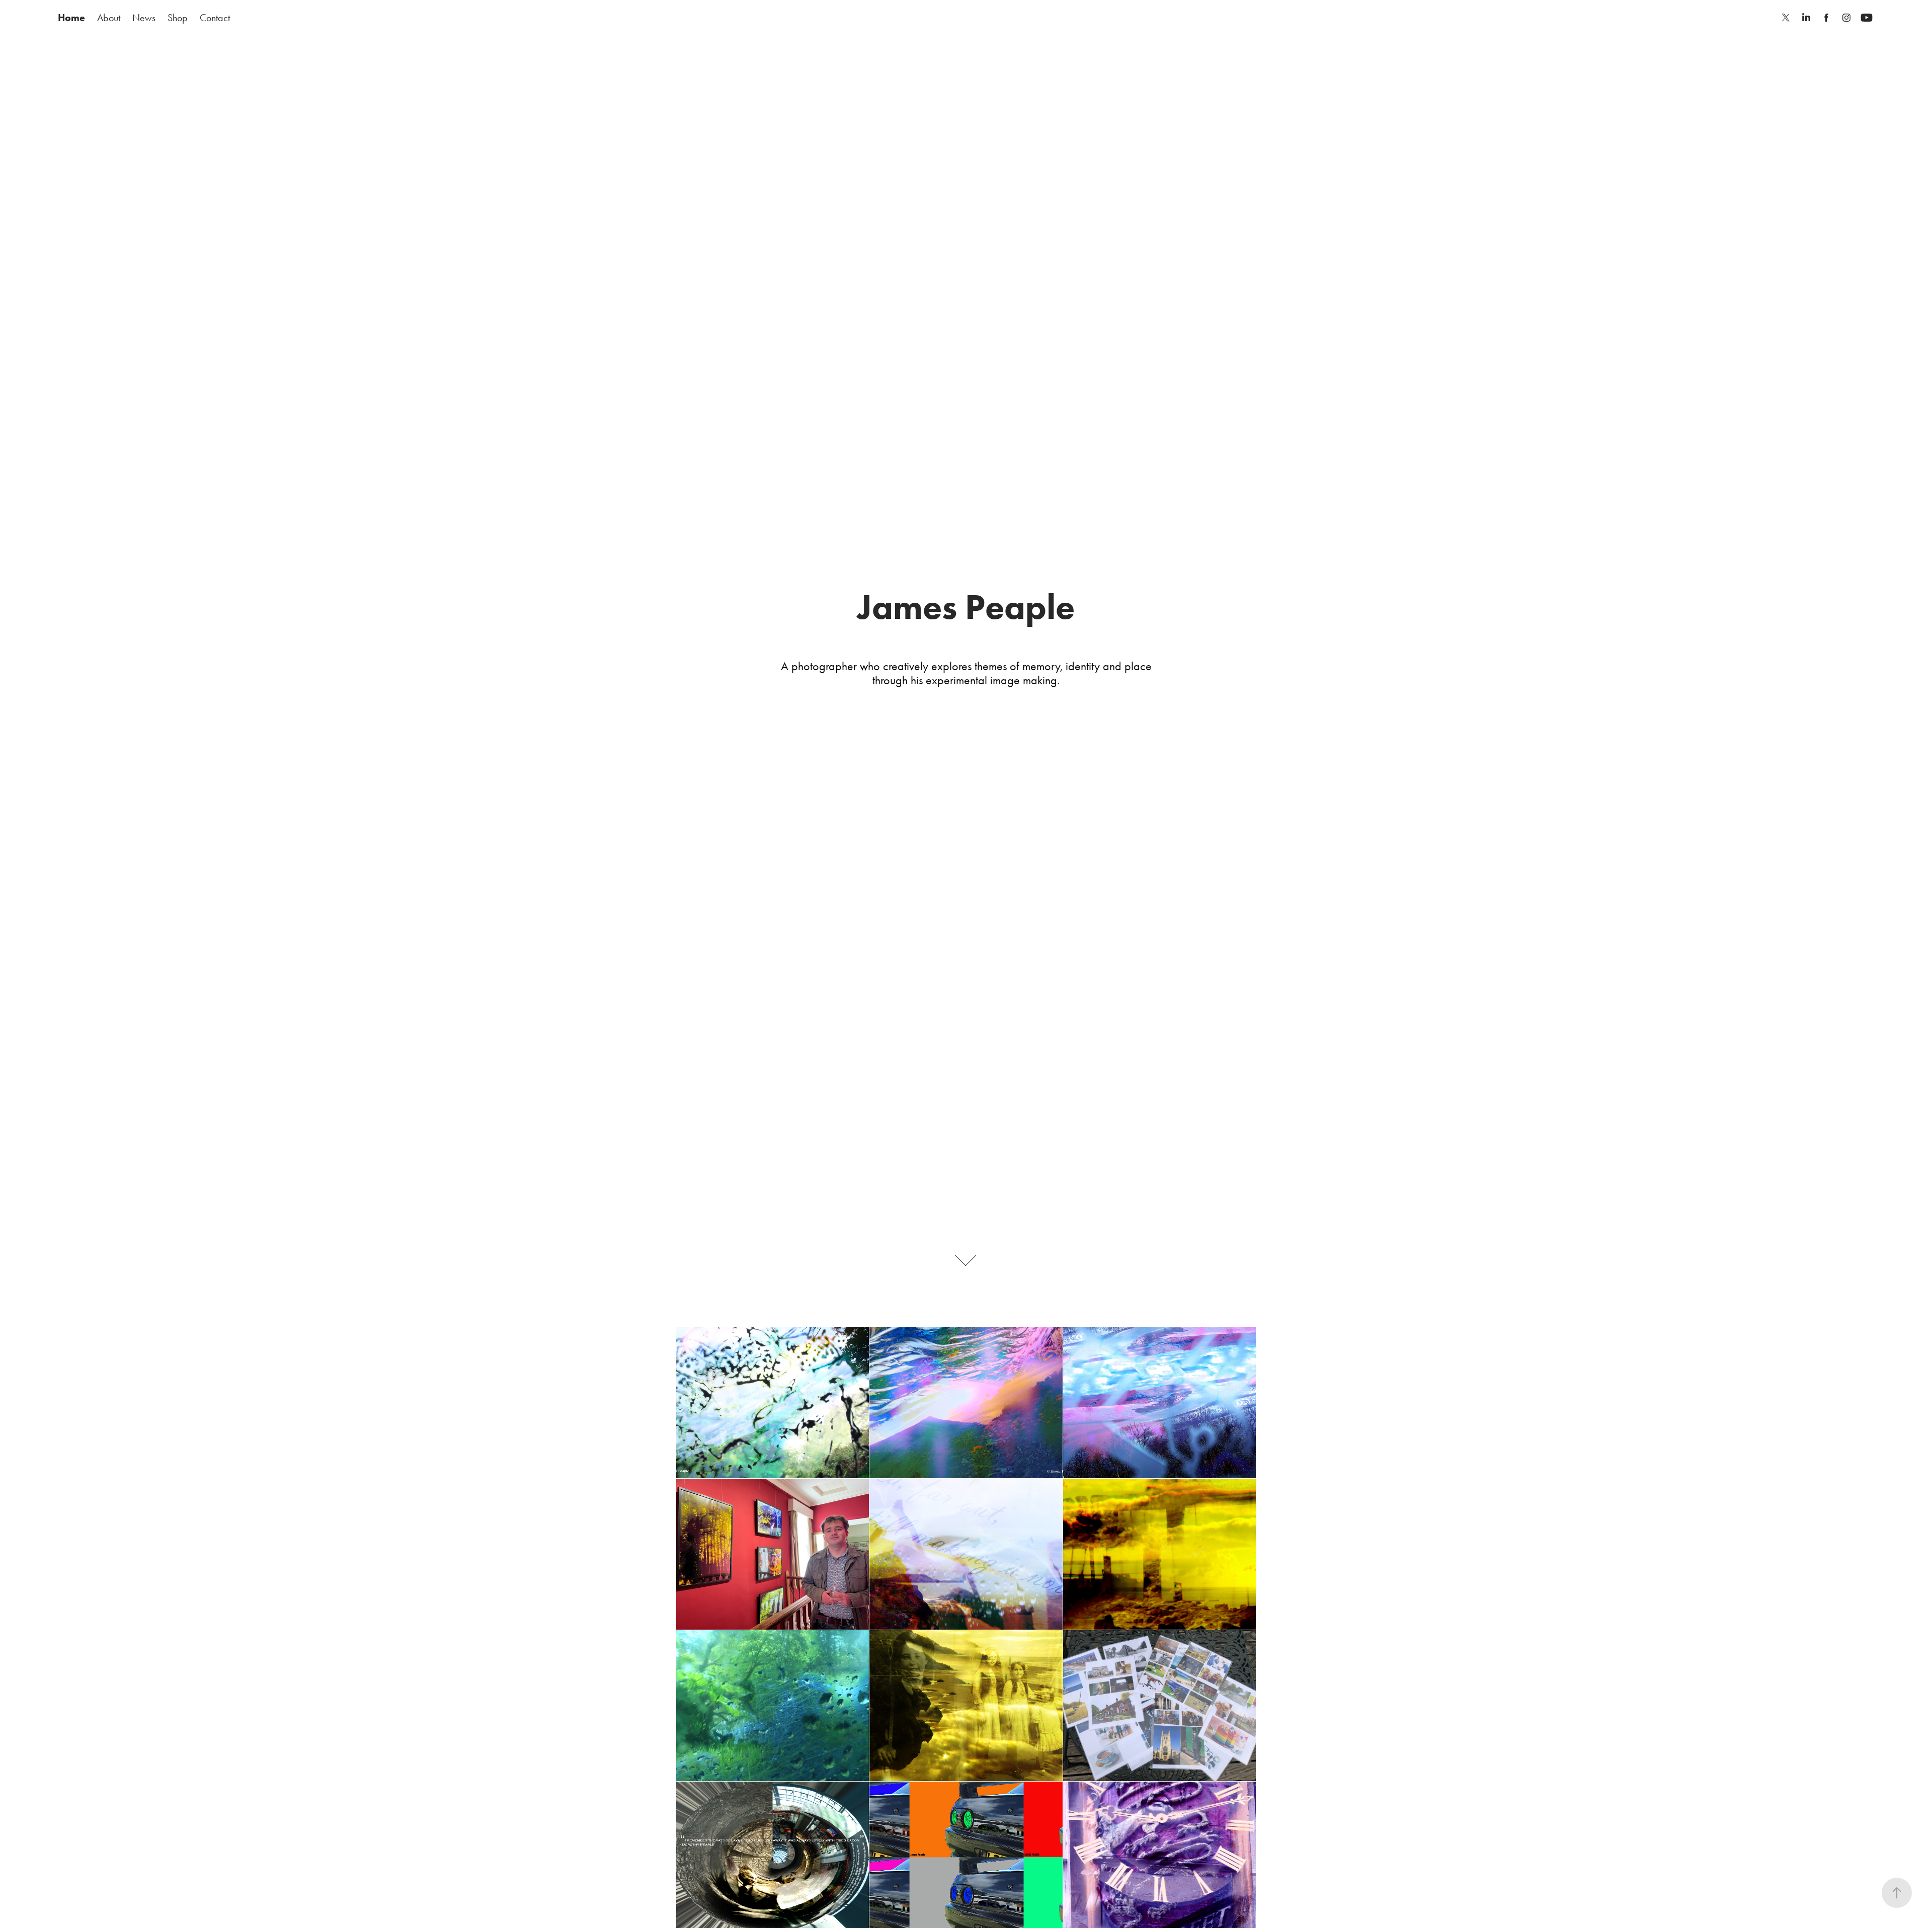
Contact (215, 18)
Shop (178, 18)
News (144, 18)
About (109, 18)
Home (71, 18)
